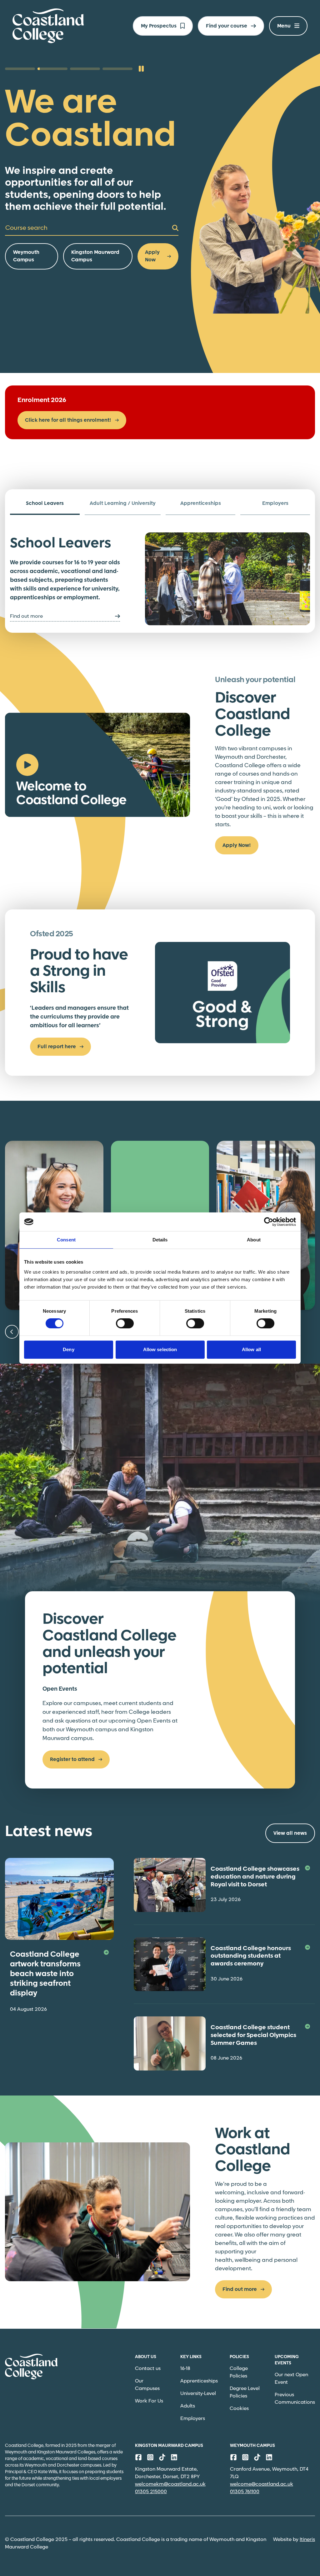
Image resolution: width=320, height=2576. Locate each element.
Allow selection (160, 1349)
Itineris (307, 2540)
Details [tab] (160, 1240)
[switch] (125, 1323)
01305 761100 (245, 2492)
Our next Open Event (291, 2379)
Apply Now (152, 256)
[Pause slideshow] (141, 69)
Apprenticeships (199, 2381)
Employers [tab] (275, 503)
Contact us (148, 2369)
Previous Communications (295, 2399)
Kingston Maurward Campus (95, 256)
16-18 (185, 2369)
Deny (68, 1349)
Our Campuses (147, 2385)
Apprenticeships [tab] (201, 503)
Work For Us (149, 2401)
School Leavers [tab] (45, 503)
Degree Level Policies (245, 2392)
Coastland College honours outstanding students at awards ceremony (251, 1956)
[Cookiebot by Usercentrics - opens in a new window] (269, 1222)
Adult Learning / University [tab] (123, 503)
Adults (188, 2406)
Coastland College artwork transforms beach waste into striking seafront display (45, 1974)
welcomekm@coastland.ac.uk (170, 2484)
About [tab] (254, 1240)
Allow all (251, 1349)
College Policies (239, 2372)
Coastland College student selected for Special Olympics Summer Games (253, 2035)
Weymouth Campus (26, 256)
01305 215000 (151, 2492)
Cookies (239, 2409)
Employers (193, 2419)
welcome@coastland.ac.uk (262, 2484)
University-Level (198, 2394)
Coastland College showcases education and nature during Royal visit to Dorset (255, 1877)
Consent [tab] (66, 1240)
